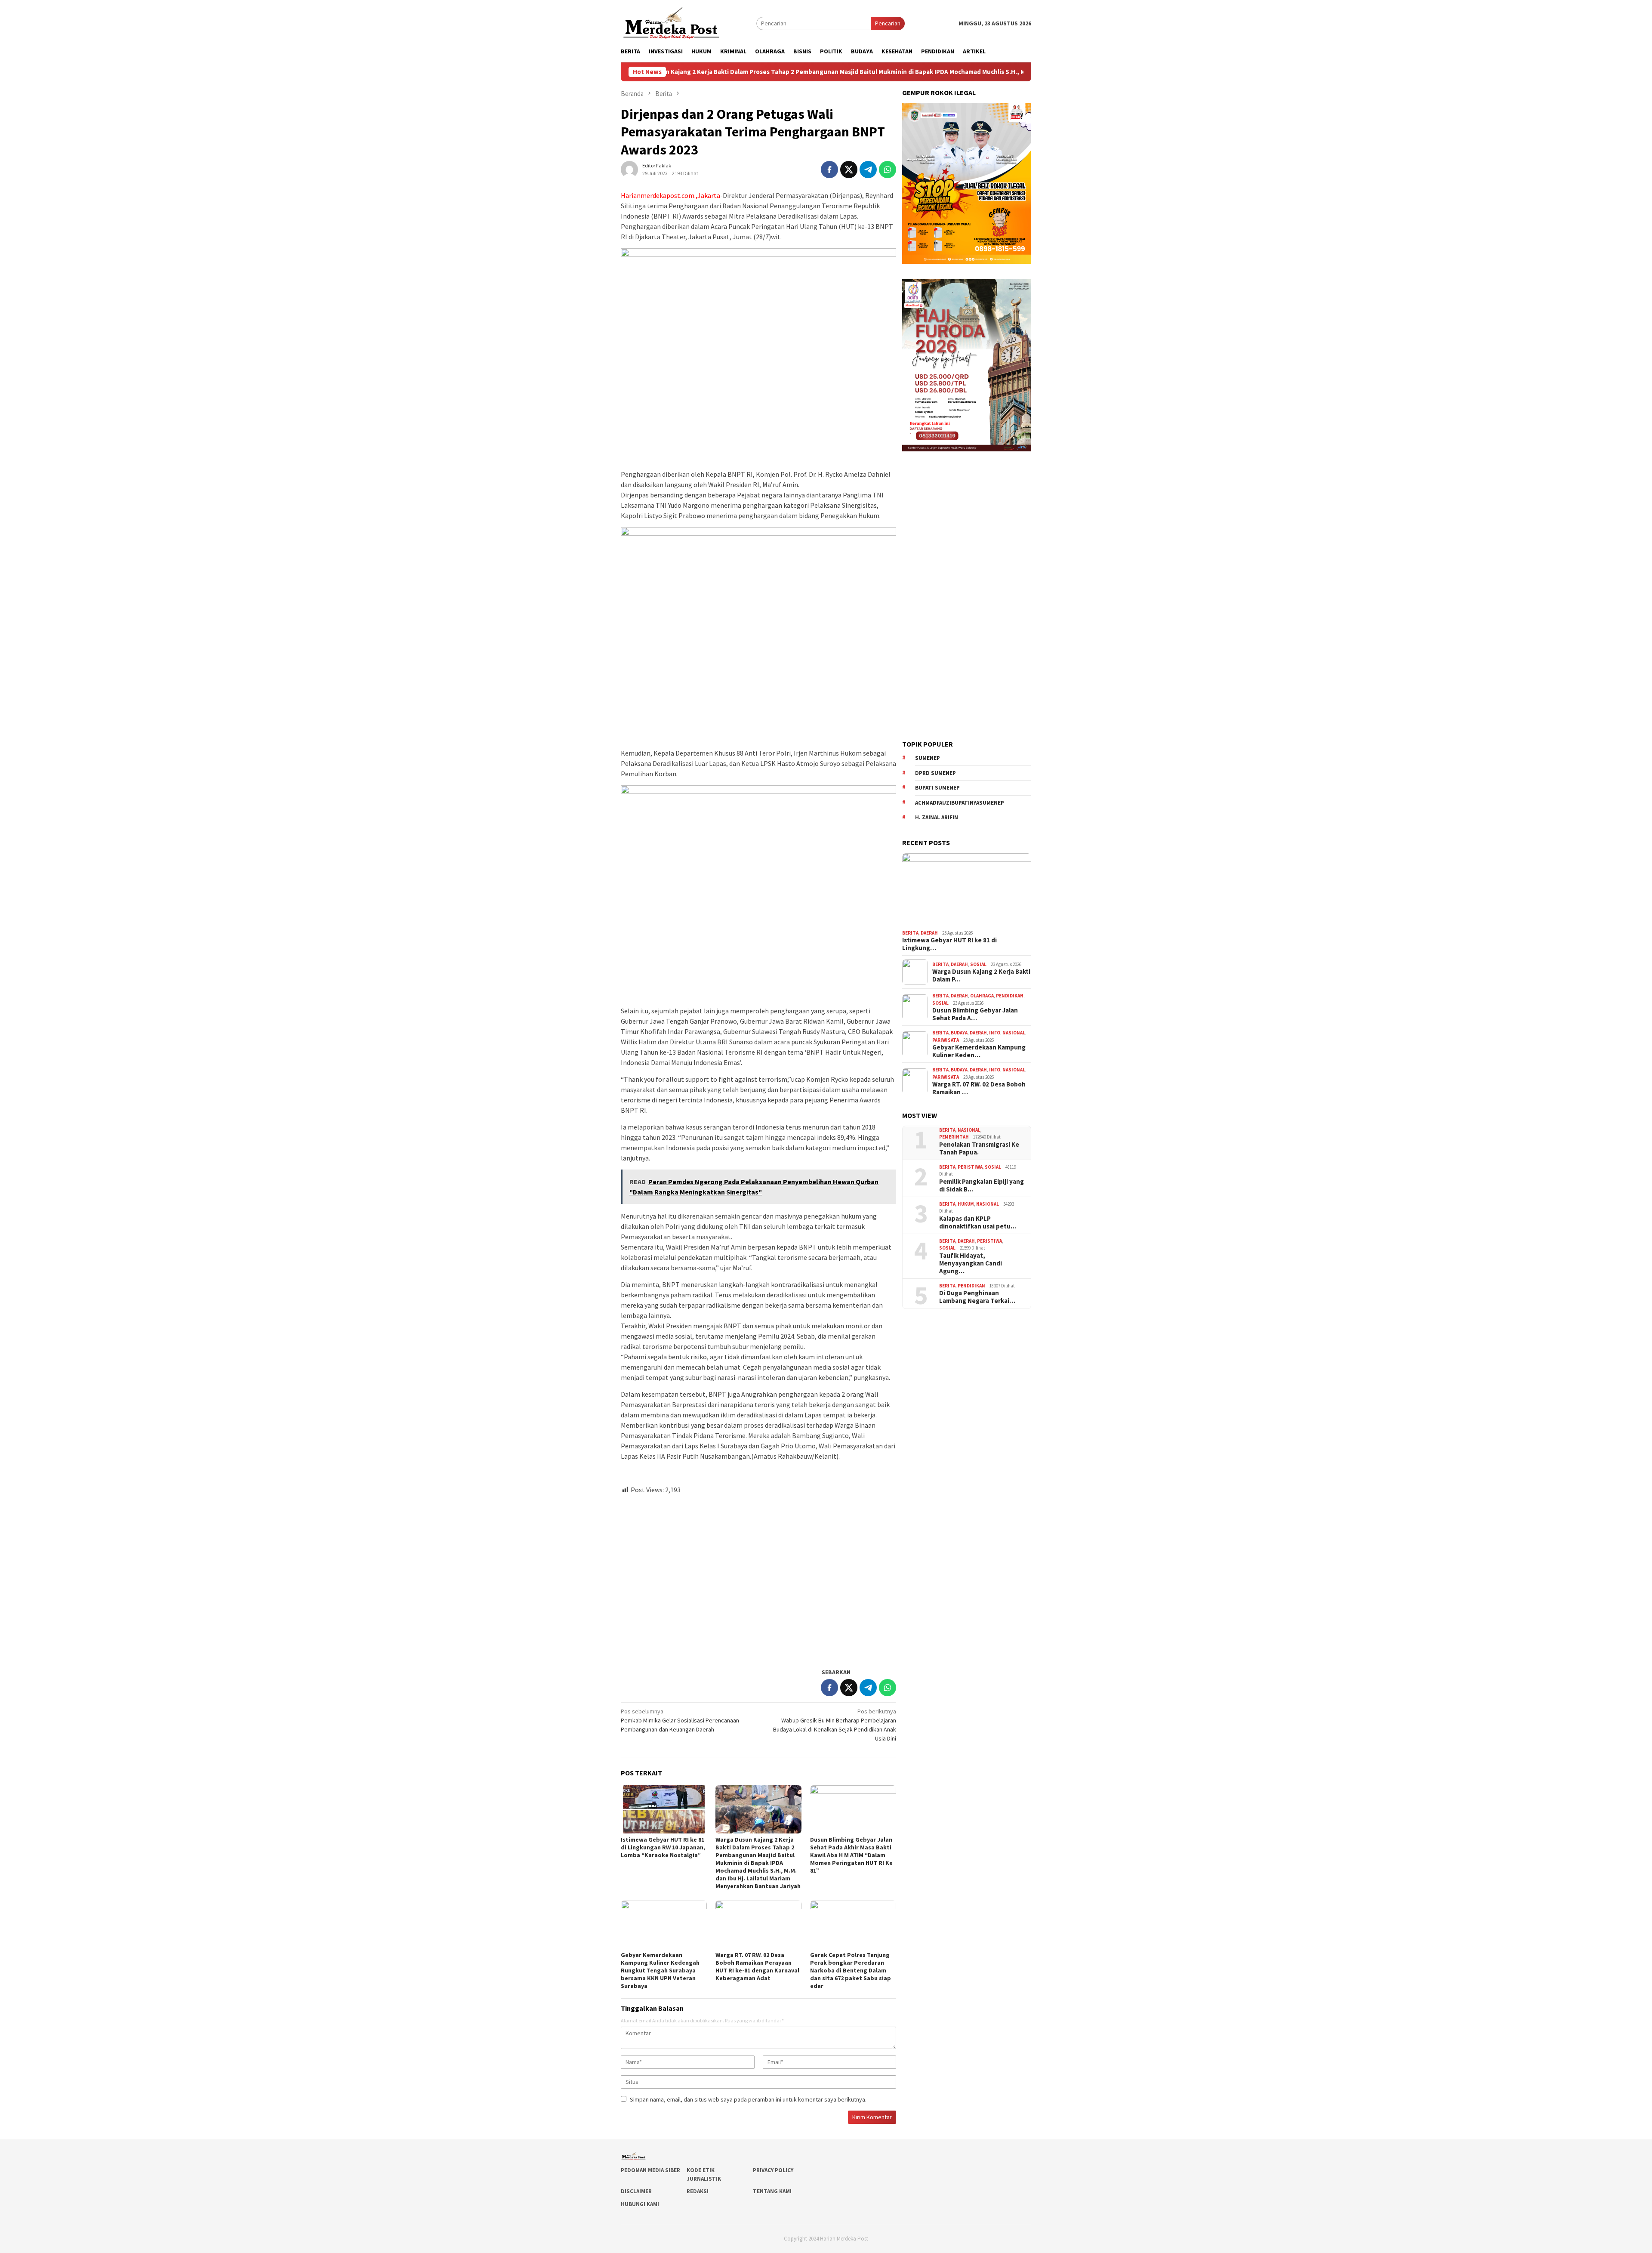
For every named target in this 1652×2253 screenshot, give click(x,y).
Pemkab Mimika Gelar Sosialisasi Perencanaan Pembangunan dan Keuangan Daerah (680, 1720)
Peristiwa (970, 1167)
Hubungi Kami (640, 2204)
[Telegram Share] (868, 170)
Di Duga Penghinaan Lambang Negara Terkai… (977, 1297)
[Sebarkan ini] (829, 170)
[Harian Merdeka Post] (671, 22)
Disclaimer (636, 2191)
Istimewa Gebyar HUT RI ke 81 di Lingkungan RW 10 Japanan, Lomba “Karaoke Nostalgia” (663, 1847)
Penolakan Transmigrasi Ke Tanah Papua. (979, 1148)
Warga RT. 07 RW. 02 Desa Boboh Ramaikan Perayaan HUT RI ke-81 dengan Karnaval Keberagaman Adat (757, 1966)
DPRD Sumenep (935, 773)
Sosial (978, 964)
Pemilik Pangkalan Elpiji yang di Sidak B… (982, 1185)
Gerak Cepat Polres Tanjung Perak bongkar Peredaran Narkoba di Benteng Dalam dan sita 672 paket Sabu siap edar (851, 1970)
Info (995, 1033)
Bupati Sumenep (937, 788)
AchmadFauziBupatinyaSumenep (960, 803)
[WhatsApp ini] (888, 170)
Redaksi (698, 2191)
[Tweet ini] (849, 170)
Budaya (959, 1033)
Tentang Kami (772, 2191)
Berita (910, 933)
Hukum (966, 1204)
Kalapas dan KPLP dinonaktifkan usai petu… (978, 1222)
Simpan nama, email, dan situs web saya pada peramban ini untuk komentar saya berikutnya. (748, 2099)
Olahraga (982, 996)
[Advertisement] (758, 1577)
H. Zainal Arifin (937, 817)
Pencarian (888, 23)
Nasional (1014, 1033)
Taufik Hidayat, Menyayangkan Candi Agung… (971, 1263)
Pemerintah (954, 1137)
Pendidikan (1010, 996)
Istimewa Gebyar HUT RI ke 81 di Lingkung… (949, 944)
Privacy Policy (773, 2170)
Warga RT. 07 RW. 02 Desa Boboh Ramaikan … (979, 1088)
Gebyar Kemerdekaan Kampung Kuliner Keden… (979, 1051)
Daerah (929, 933)
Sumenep (928, 758)
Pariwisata (946, 1040)
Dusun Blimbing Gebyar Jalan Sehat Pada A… (975, 1014)
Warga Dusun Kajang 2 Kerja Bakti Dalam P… (981, 975)
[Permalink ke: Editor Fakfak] (629, 169)
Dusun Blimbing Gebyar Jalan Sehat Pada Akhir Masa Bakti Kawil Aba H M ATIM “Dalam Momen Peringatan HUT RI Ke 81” (851, 1855)
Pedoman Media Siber (650, 2170)
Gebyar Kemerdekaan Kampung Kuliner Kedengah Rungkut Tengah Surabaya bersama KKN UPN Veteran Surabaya (660, 1970)
